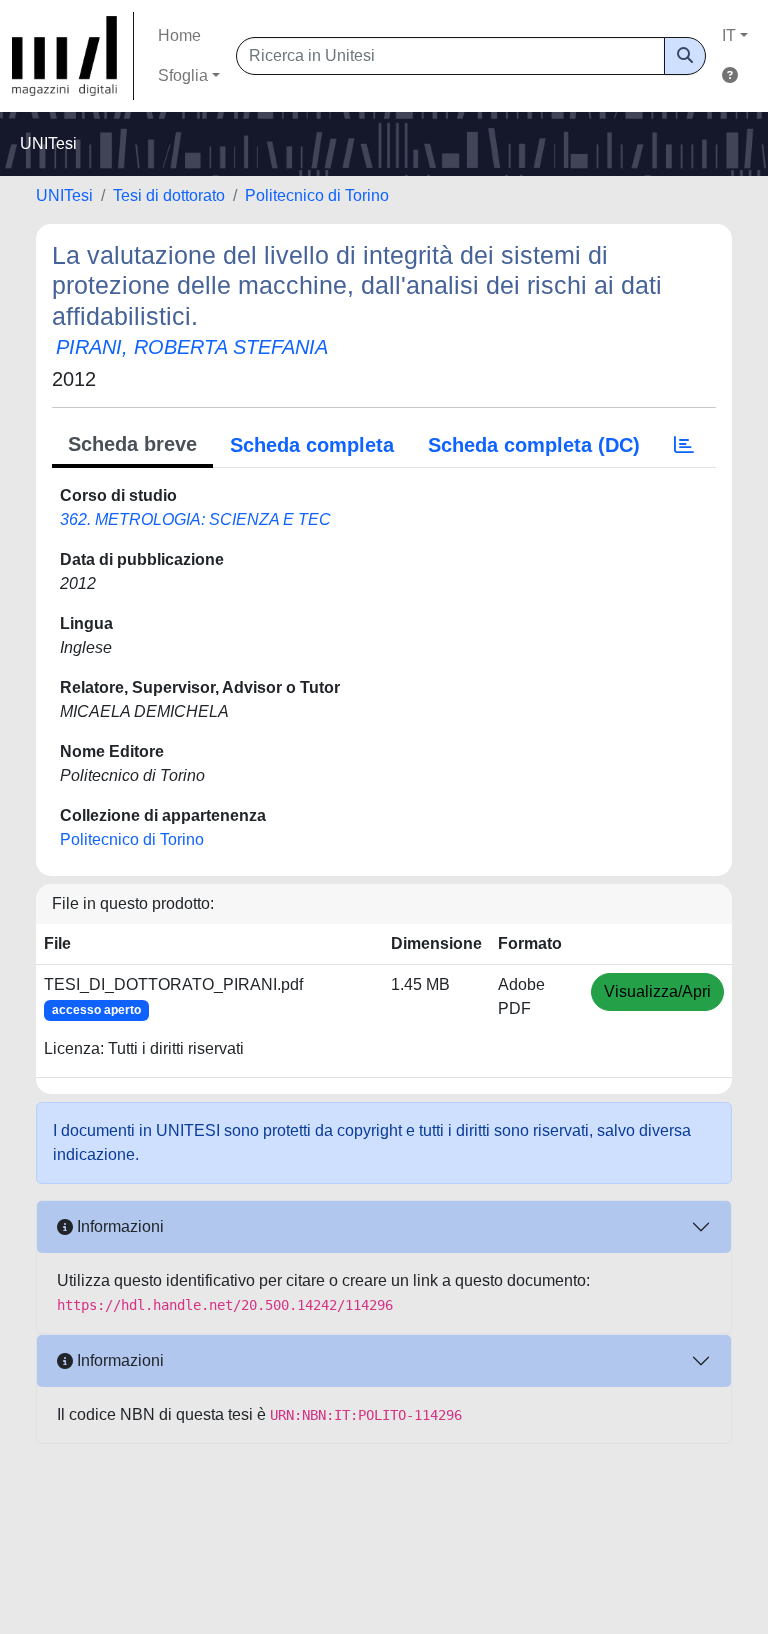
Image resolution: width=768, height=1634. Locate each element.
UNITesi (64, 195)
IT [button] (729, 35)
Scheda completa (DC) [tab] (534, 445)
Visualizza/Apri (657, 991)
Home (179, 35)
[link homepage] (73, 56)
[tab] (684, 445)
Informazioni (118, 1226)
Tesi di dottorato (169, 195)
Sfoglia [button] (183, 75)
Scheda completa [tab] (312, 445)
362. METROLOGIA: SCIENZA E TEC (195, 519)
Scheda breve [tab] (132, 444)
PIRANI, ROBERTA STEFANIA (192, 347)
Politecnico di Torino (317, 195)
